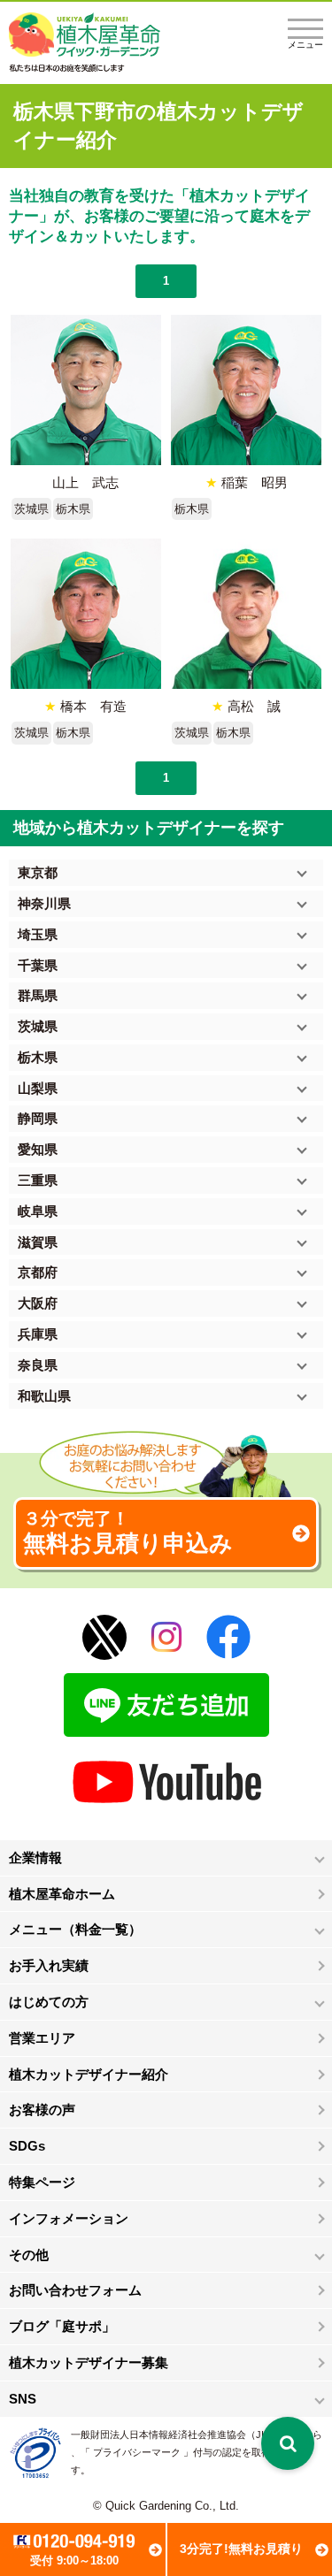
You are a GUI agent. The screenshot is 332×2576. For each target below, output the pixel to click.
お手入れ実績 (49, 1965)
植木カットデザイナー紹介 (89, 2074)
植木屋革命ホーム (62, 1894)
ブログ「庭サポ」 (62, 2326)
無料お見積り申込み (128, 1533)
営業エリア (42, 2038)
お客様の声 (42, 2110)
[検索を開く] (288, 2443)
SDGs (27, 2146)
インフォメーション (69, 2218)
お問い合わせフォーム (75, 2290)
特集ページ (42, 2182)
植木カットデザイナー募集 (89, 2362)
